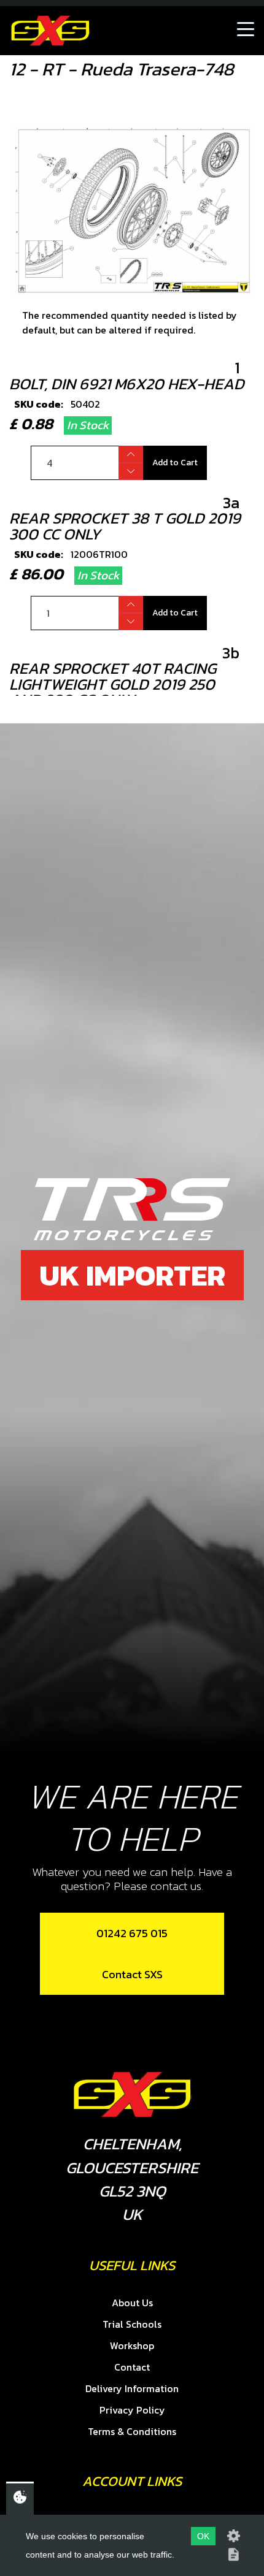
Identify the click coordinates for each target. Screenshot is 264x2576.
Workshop (132, 2345)
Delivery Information (132, 2388)
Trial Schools (132, 2324)
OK (203, 2536)
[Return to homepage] (50, 31)
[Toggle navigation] (246, 31)
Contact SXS (132, 1974)
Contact (132, 2367)
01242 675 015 (132, 1933)
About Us (132, 2303)
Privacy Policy (132, 2410)
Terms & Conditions (132, 2431)
